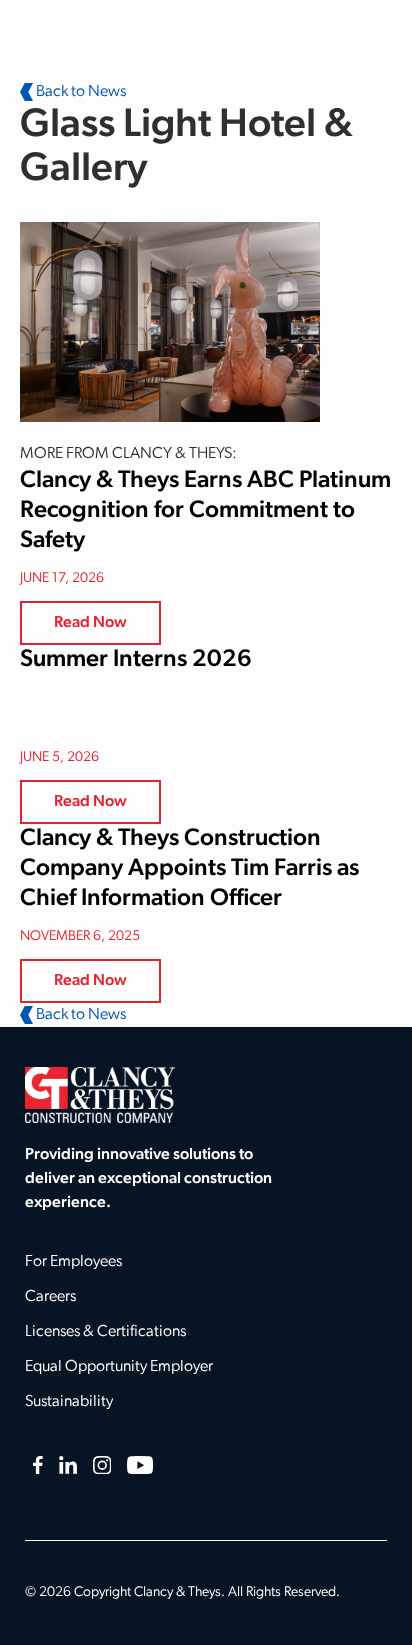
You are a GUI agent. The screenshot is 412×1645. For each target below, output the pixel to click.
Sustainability (69, 1402)
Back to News (79, 92)
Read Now (90, 623)
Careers (50, 1297)
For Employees (73, 1262)
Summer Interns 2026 (136, 660)
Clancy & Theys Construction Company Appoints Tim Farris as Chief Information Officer (189, 869)
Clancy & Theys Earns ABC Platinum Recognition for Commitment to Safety (205, 511)
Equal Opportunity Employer (119, 1367)
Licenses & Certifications (105, 1332)
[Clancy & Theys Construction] (100, 1095)
